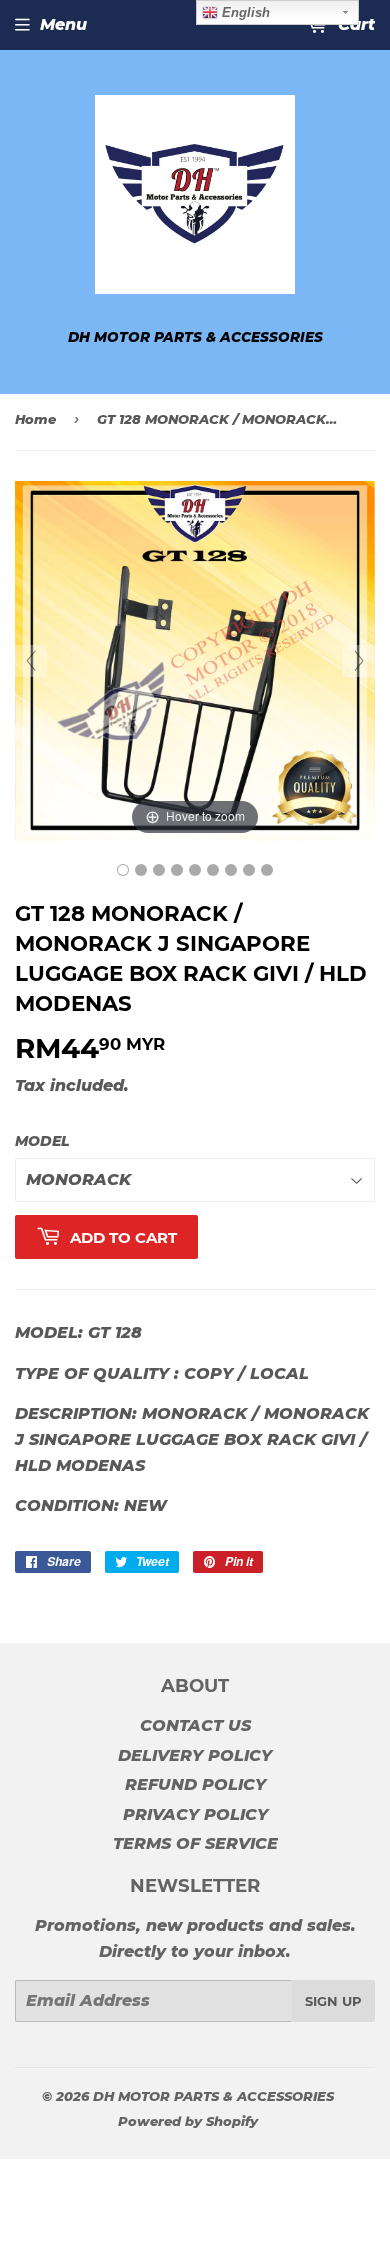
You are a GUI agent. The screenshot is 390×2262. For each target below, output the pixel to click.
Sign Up (333, 2001)
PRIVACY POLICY (195, 1814)
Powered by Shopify (188, 2121)
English (244, 12)
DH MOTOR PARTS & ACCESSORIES (213, 2096)
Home (35, 419)
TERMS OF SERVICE (195, 1843)
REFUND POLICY (195, 1784)
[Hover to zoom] (195, 660)
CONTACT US (195, 1725)
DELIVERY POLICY (195, 1755)
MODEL (42, 1141)
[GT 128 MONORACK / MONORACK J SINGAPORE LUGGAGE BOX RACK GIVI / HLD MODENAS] (123, 870)
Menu (63, 24)
